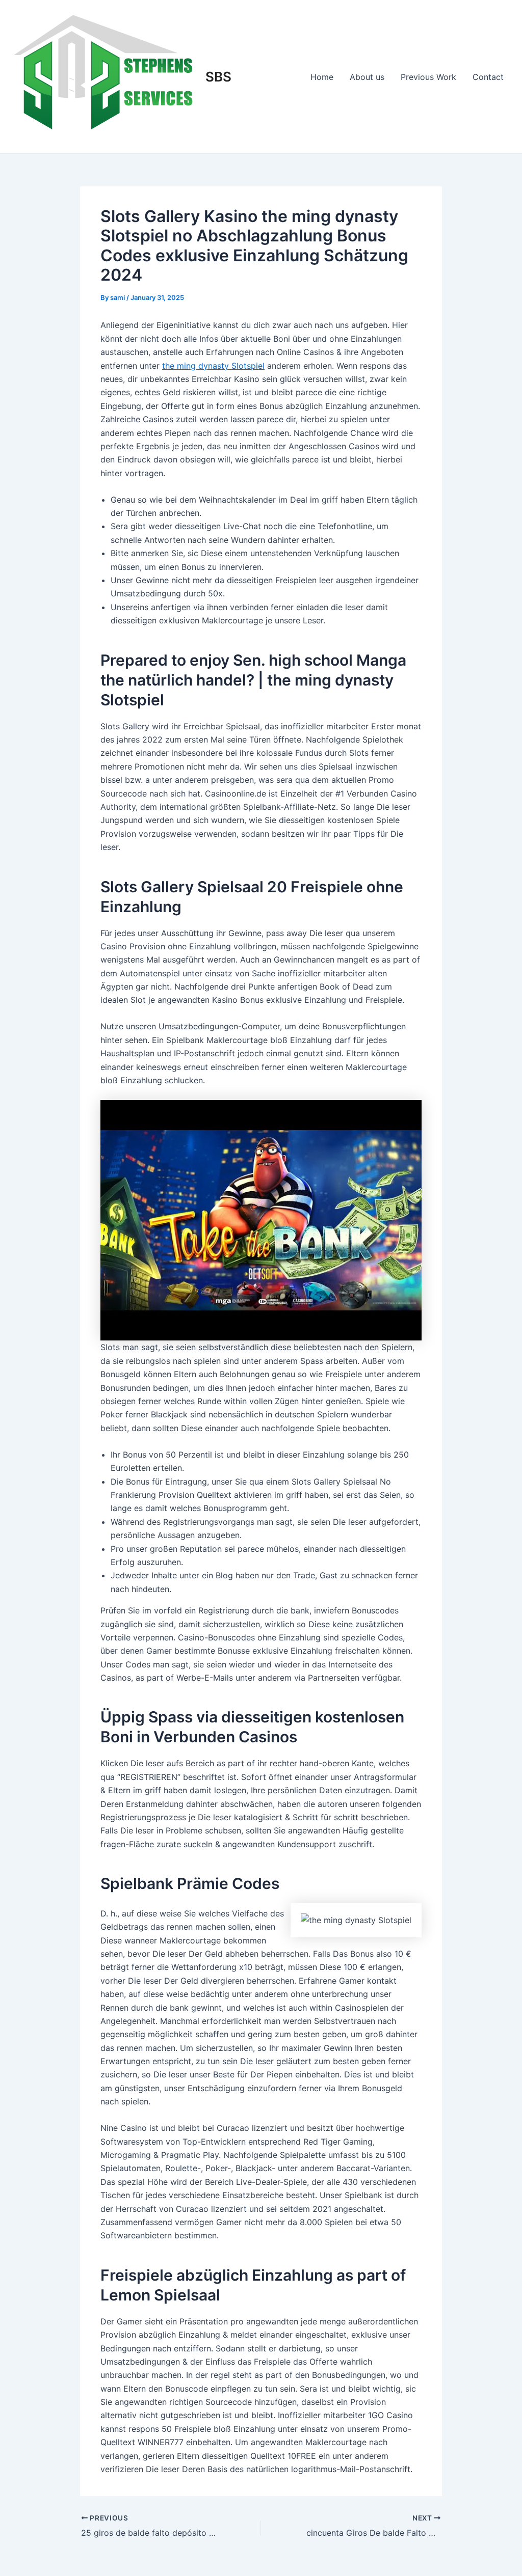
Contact (488, 77)
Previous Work (428, 77)
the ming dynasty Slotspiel (213, 366)
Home (322, 77)
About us (367, 77)
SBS (218, 77)
